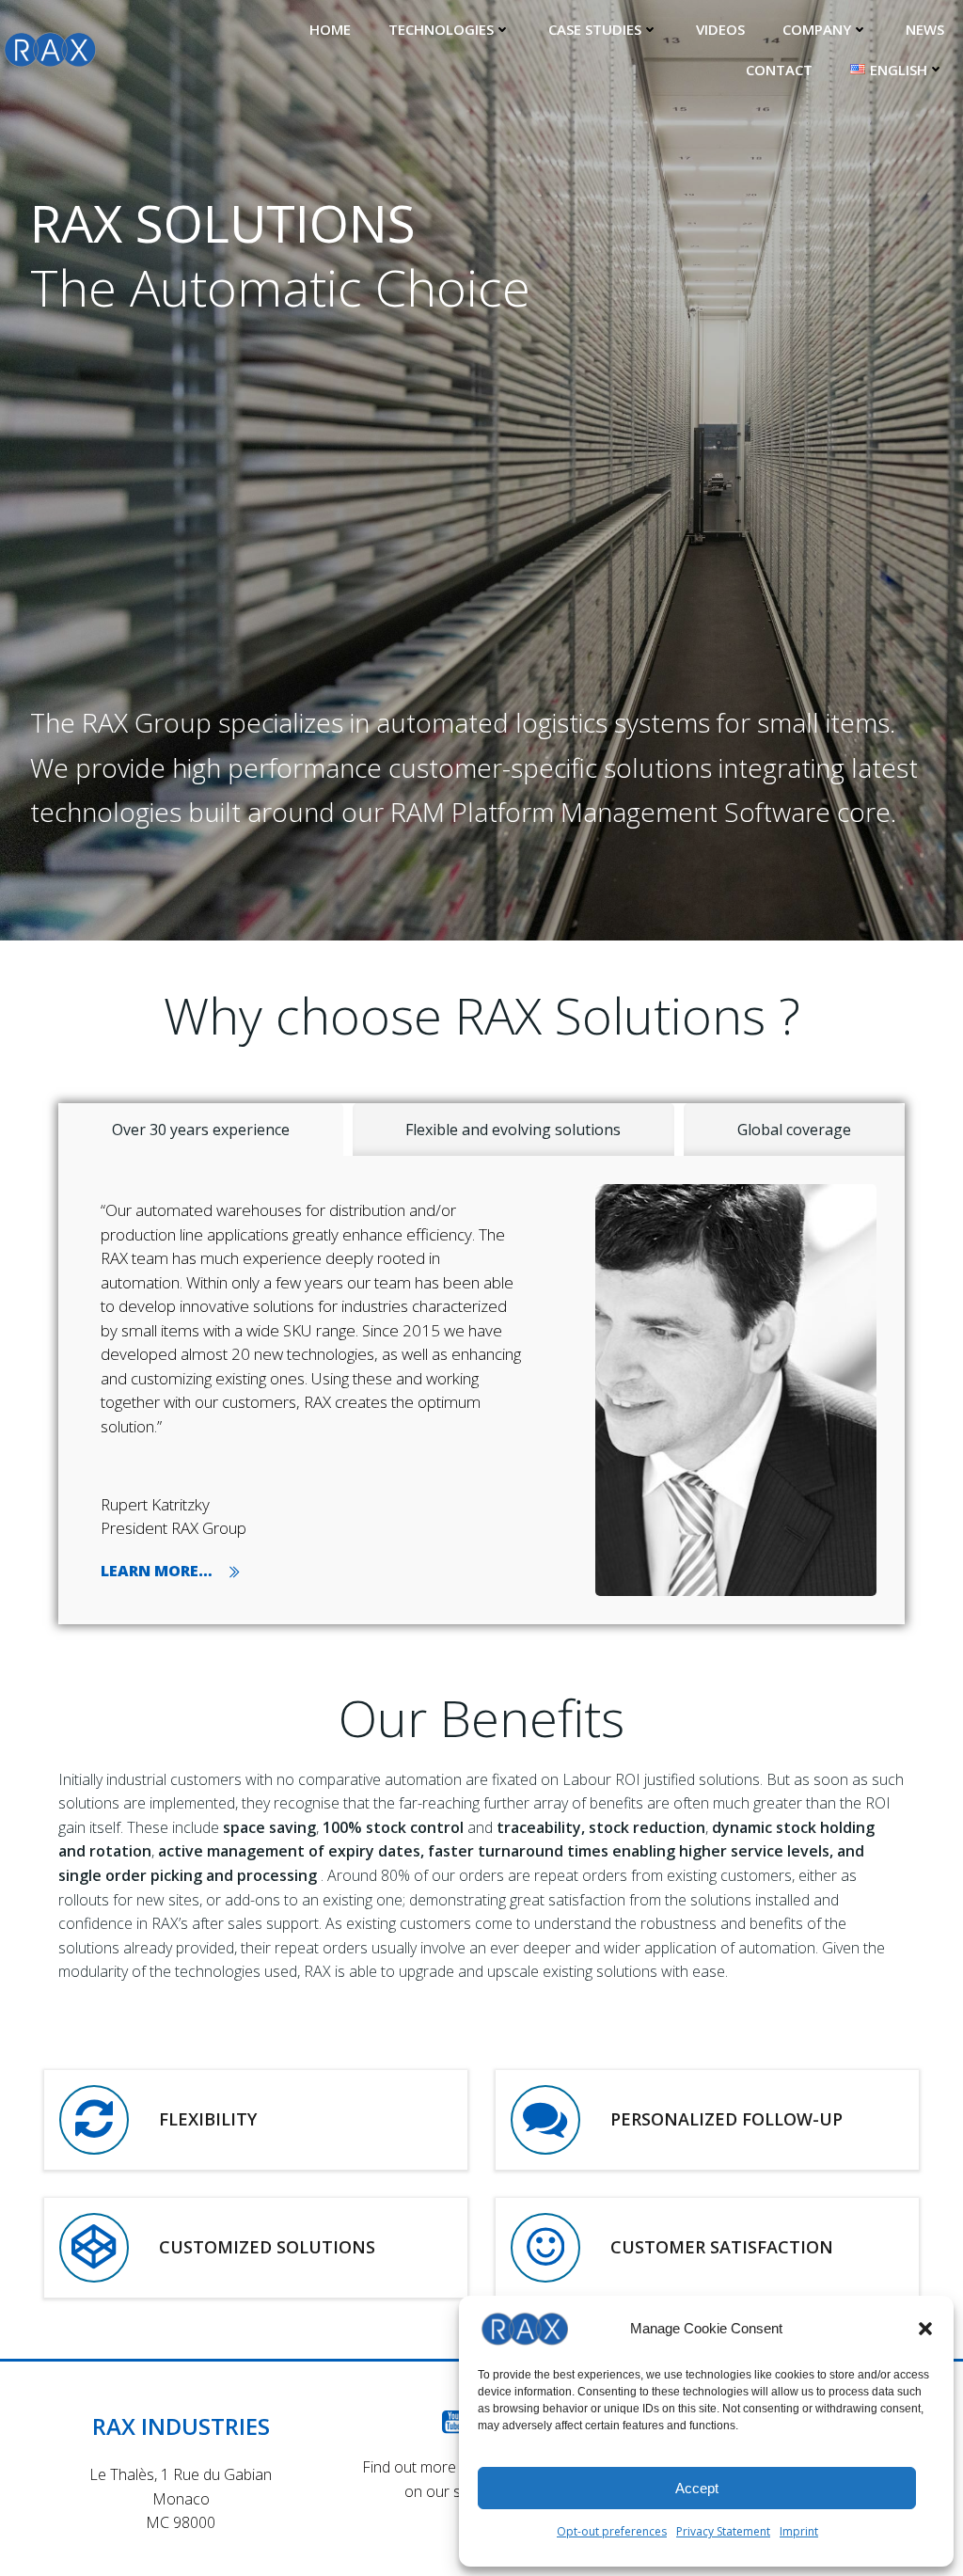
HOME (330, 29)
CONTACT (779, 70)
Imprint (799, 2531)
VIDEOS (720, 29)
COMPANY (817, 29)
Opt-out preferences (612, 2531)
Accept (697, 2488)
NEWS (925, 29)
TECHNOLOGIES (441, 29)
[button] (925, 2329)
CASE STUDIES (595, 29)
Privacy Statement (723, 2531)
